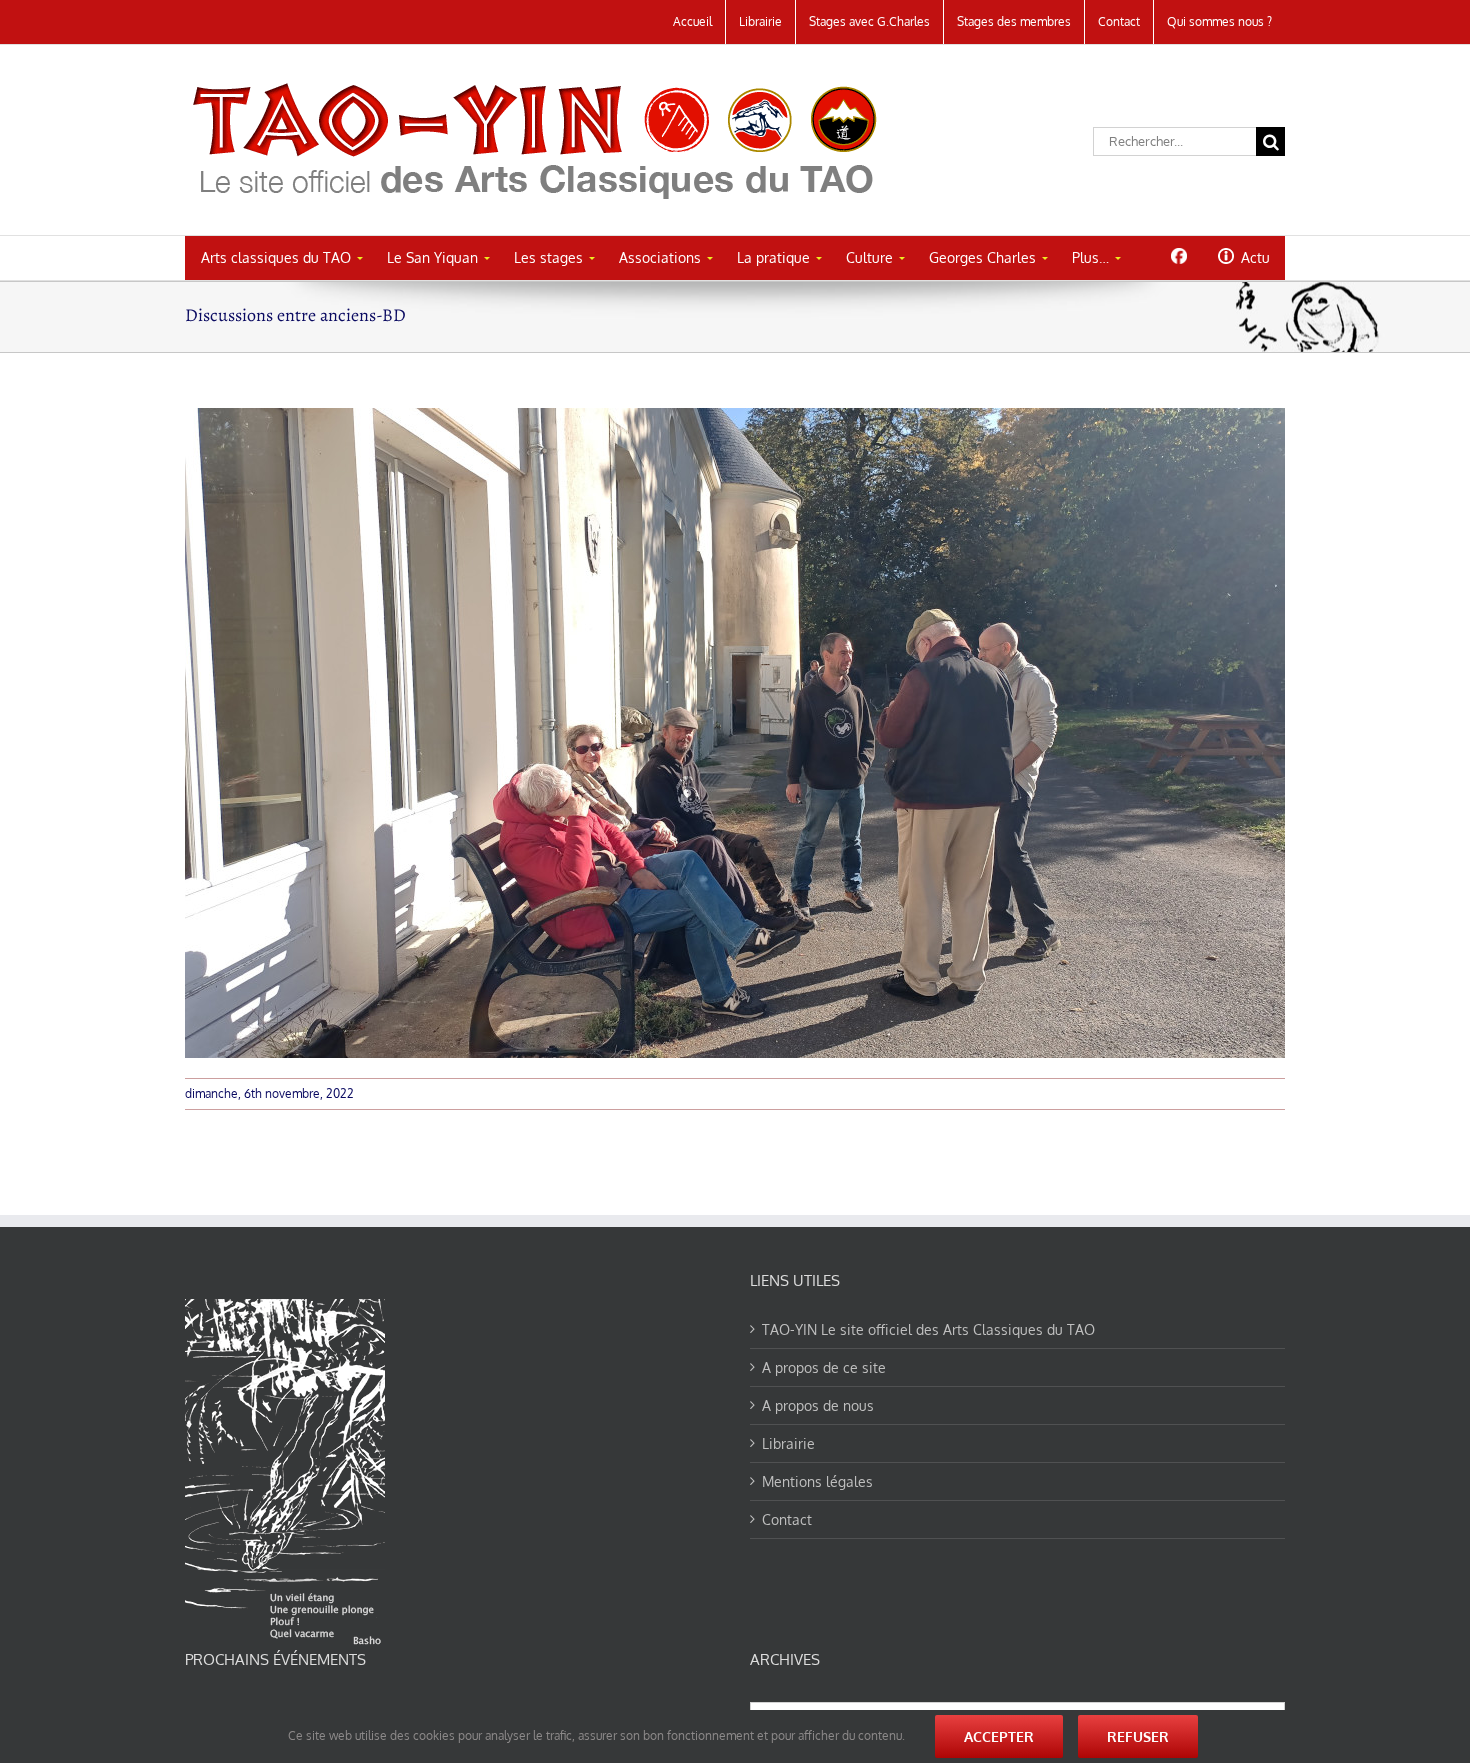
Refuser (1138, 1736)
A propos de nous (818, 1405)
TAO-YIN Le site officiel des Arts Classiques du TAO (928, 1329)
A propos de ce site (824, 1367)
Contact (787, 1519)
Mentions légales (817, 1481)
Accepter (999, 1736)
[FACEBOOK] (1178, 256)
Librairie (788, 1443)
